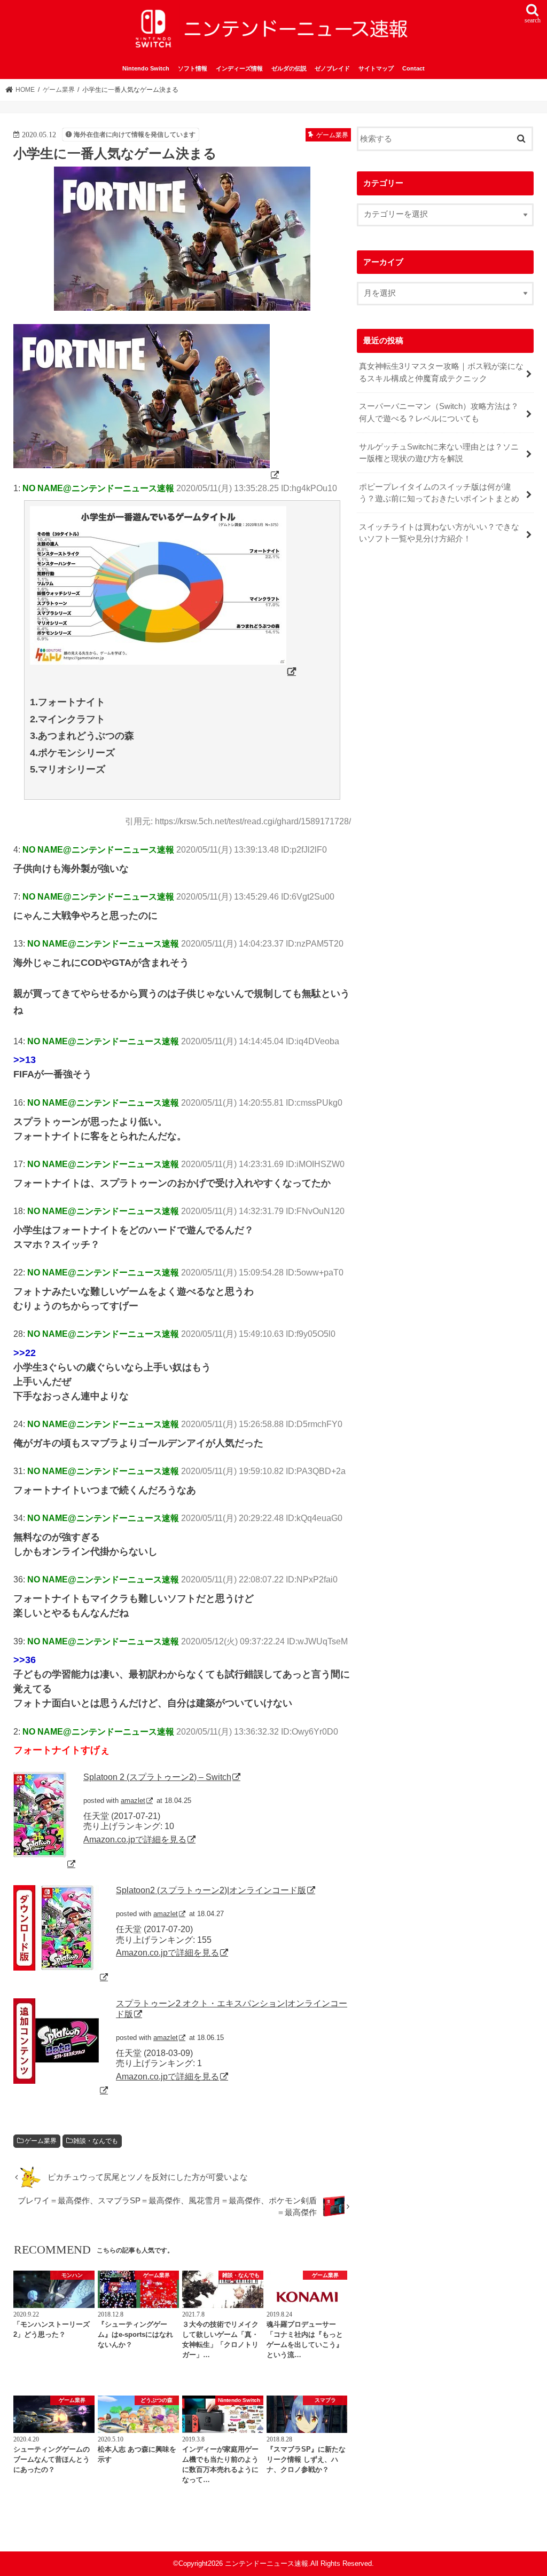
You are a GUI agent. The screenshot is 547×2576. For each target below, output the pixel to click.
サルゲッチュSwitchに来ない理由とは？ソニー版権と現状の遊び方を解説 (439, 453)
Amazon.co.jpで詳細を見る (135, 1839)
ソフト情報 (193, 68)
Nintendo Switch (146, 68)
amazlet (133, 1801)
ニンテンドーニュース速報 (267, 2563)
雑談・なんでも (96, 2141)
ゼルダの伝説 (289, 68)
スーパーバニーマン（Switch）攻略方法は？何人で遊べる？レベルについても (439, 412)
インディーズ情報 (239, 68)
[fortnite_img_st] (147, 475)
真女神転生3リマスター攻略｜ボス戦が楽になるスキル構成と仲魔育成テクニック (441, 372)
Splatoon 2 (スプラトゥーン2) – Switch (157, 1777)
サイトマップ (376, 68)
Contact (413, 68)
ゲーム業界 (41, 2141)
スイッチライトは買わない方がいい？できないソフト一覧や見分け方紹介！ (439, 533)
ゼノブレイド (332, 68)
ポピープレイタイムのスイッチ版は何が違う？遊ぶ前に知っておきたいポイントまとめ (439, 493)
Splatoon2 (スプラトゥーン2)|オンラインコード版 (211, 1890)
